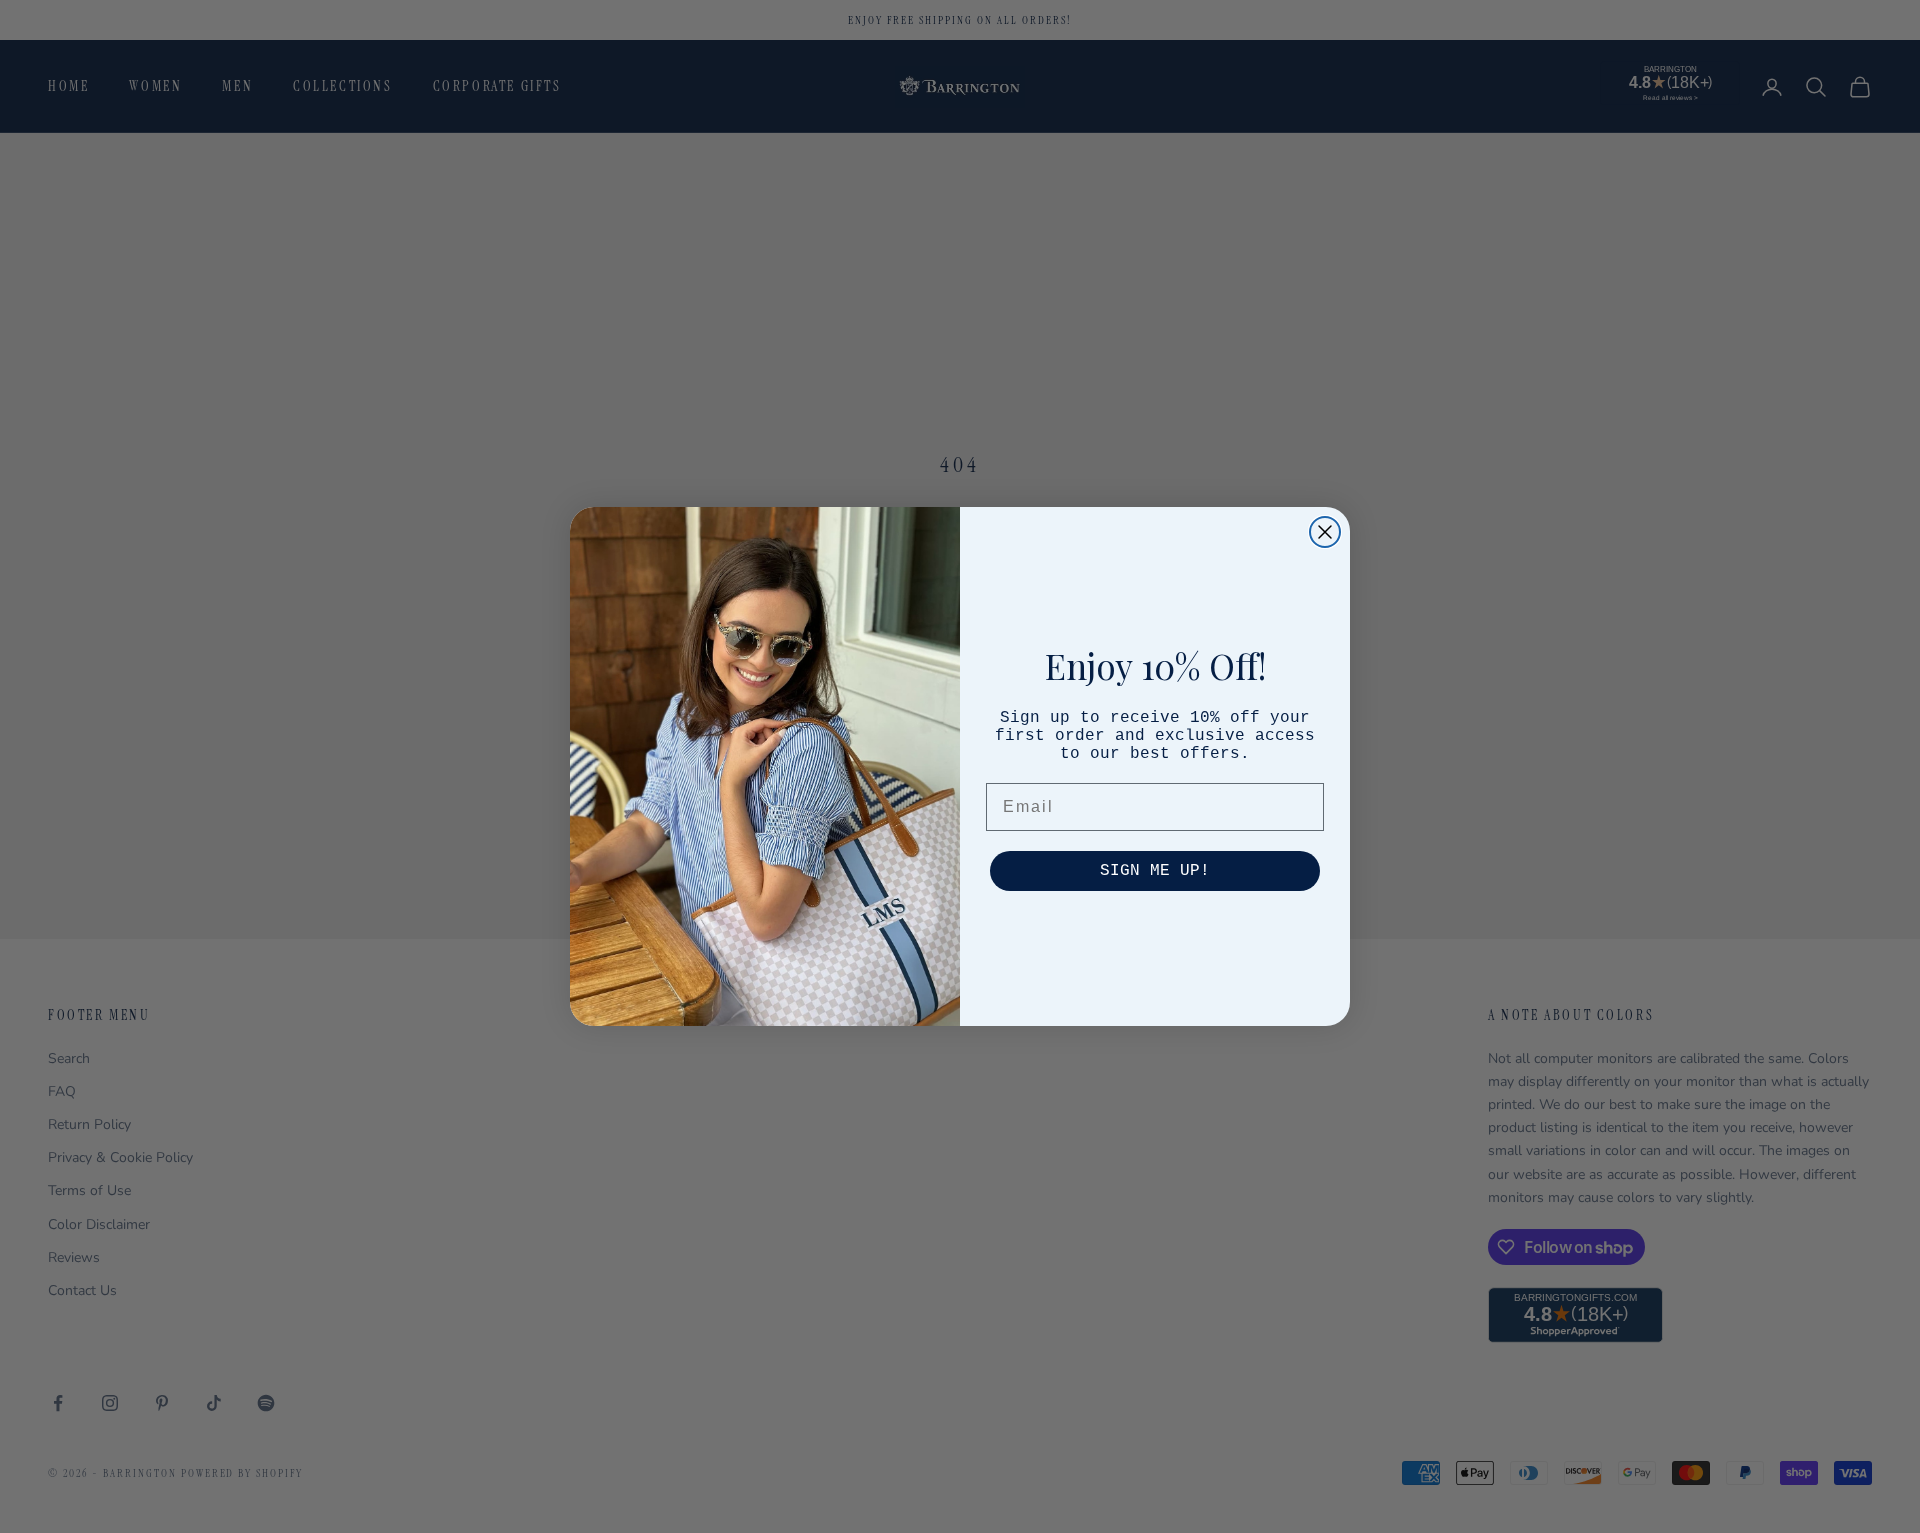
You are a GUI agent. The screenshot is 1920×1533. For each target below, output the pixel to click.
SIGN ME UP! (1155, 871)
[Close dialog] (1325, 532)
